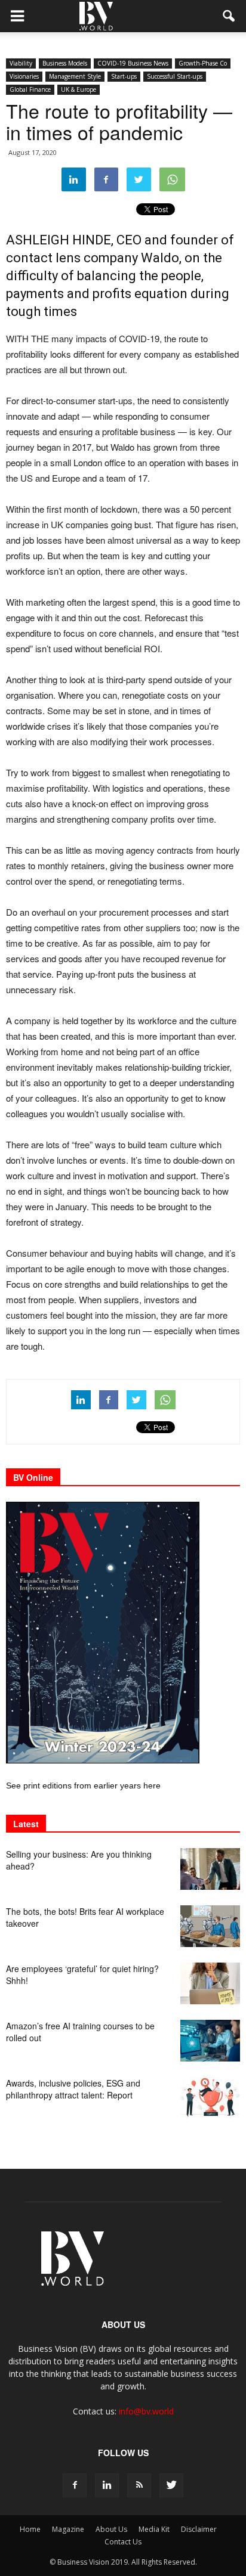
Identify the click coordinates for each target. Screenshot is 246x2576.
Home (30, 2529)
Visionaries (24, 76)
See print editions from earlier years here (83, 1785)
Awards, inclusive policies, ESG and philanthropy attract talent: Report (73, 2089)
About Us (111, 2529)
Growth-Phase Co (203, 63)
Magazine (68, 2529)
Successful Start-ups (175, 76)
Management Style (75, 76)
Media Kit (154, 2529)
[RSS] (139, 2485)
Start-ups (124, 76)
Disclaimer (199, 2529)
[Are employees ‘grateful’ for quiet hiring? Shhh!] (210, 1983)
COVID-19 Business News (133, 63)
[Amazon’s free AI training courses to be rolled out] (210, 2041)
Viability (21, 63)
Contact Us (123, 2542)
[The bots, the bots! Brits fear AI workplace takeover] (210, 1926)
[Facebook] (75, 2485)
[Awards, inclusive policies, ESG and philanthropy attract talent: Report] (210, 2098)
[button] (229, 16)
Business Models (65, 63)
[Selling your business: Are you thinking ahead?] (210, 1869)
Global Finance (30, 89)
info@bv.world (146, 2411)
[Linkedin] (107, 2485)
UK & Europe (79, 89)
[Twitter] (171, 2485)
